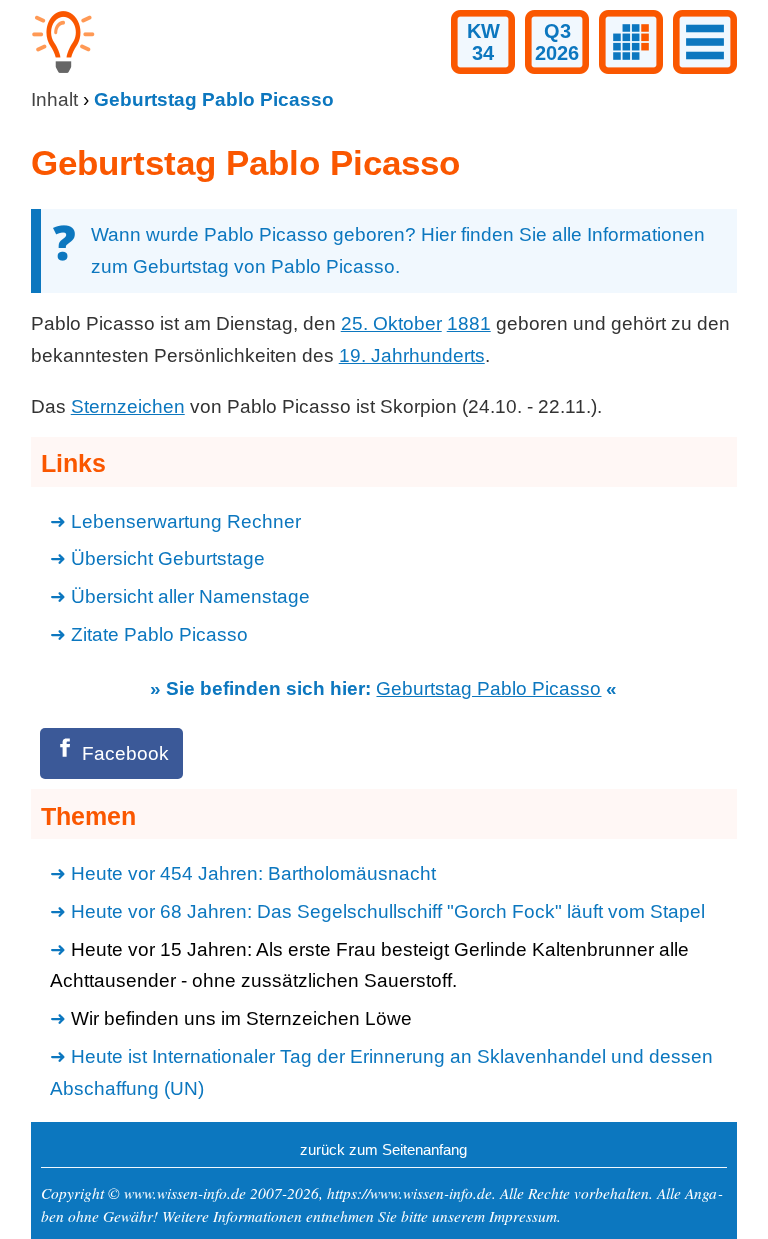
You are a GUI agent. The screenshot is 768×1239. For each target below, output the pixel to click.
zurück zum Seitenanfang (383, 1149)
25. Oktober (391, 323)
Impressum (523, 1216)
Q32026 (557, 42)
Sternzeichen (128, 406)
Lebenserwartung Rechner (186, 521)
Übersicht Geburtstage (168, 558)
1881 (469, 323)
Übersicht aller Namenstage (190, 596)
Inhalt (54, 99)
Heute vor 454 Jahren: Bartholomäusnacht (253, 873)
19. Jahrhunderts (412, 355)
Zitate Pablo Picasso (159, 634)
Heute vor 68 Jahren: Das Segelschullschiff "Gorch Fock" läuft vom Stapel (388, 911)
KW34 (483, 42)
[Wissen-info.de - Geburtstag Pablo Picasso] (63, 67)
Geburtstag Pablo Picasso (488, 688)
